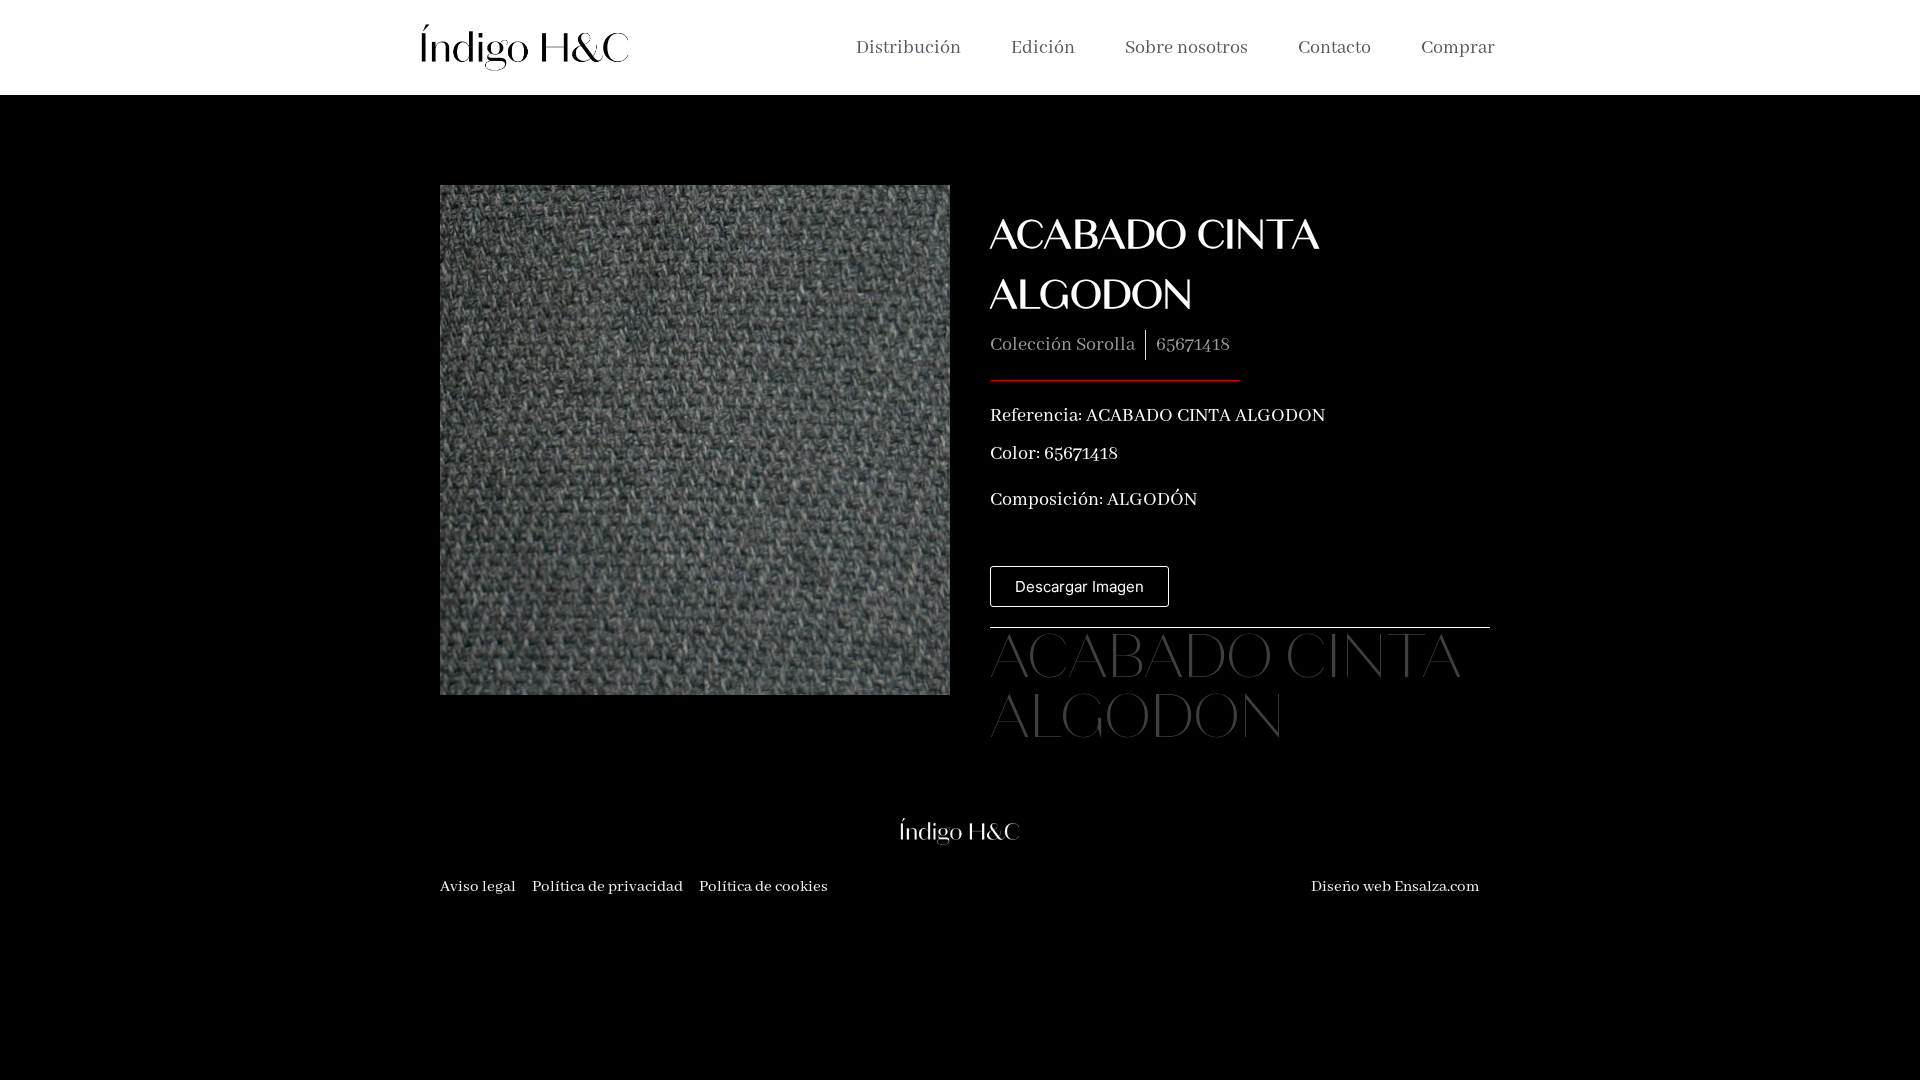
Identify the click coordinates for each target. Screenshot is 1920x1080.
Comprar (1458, 48)
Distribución (908, 48)
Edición (1043, 48)
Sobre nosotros (1186, 48)
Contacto (1334, 48)
